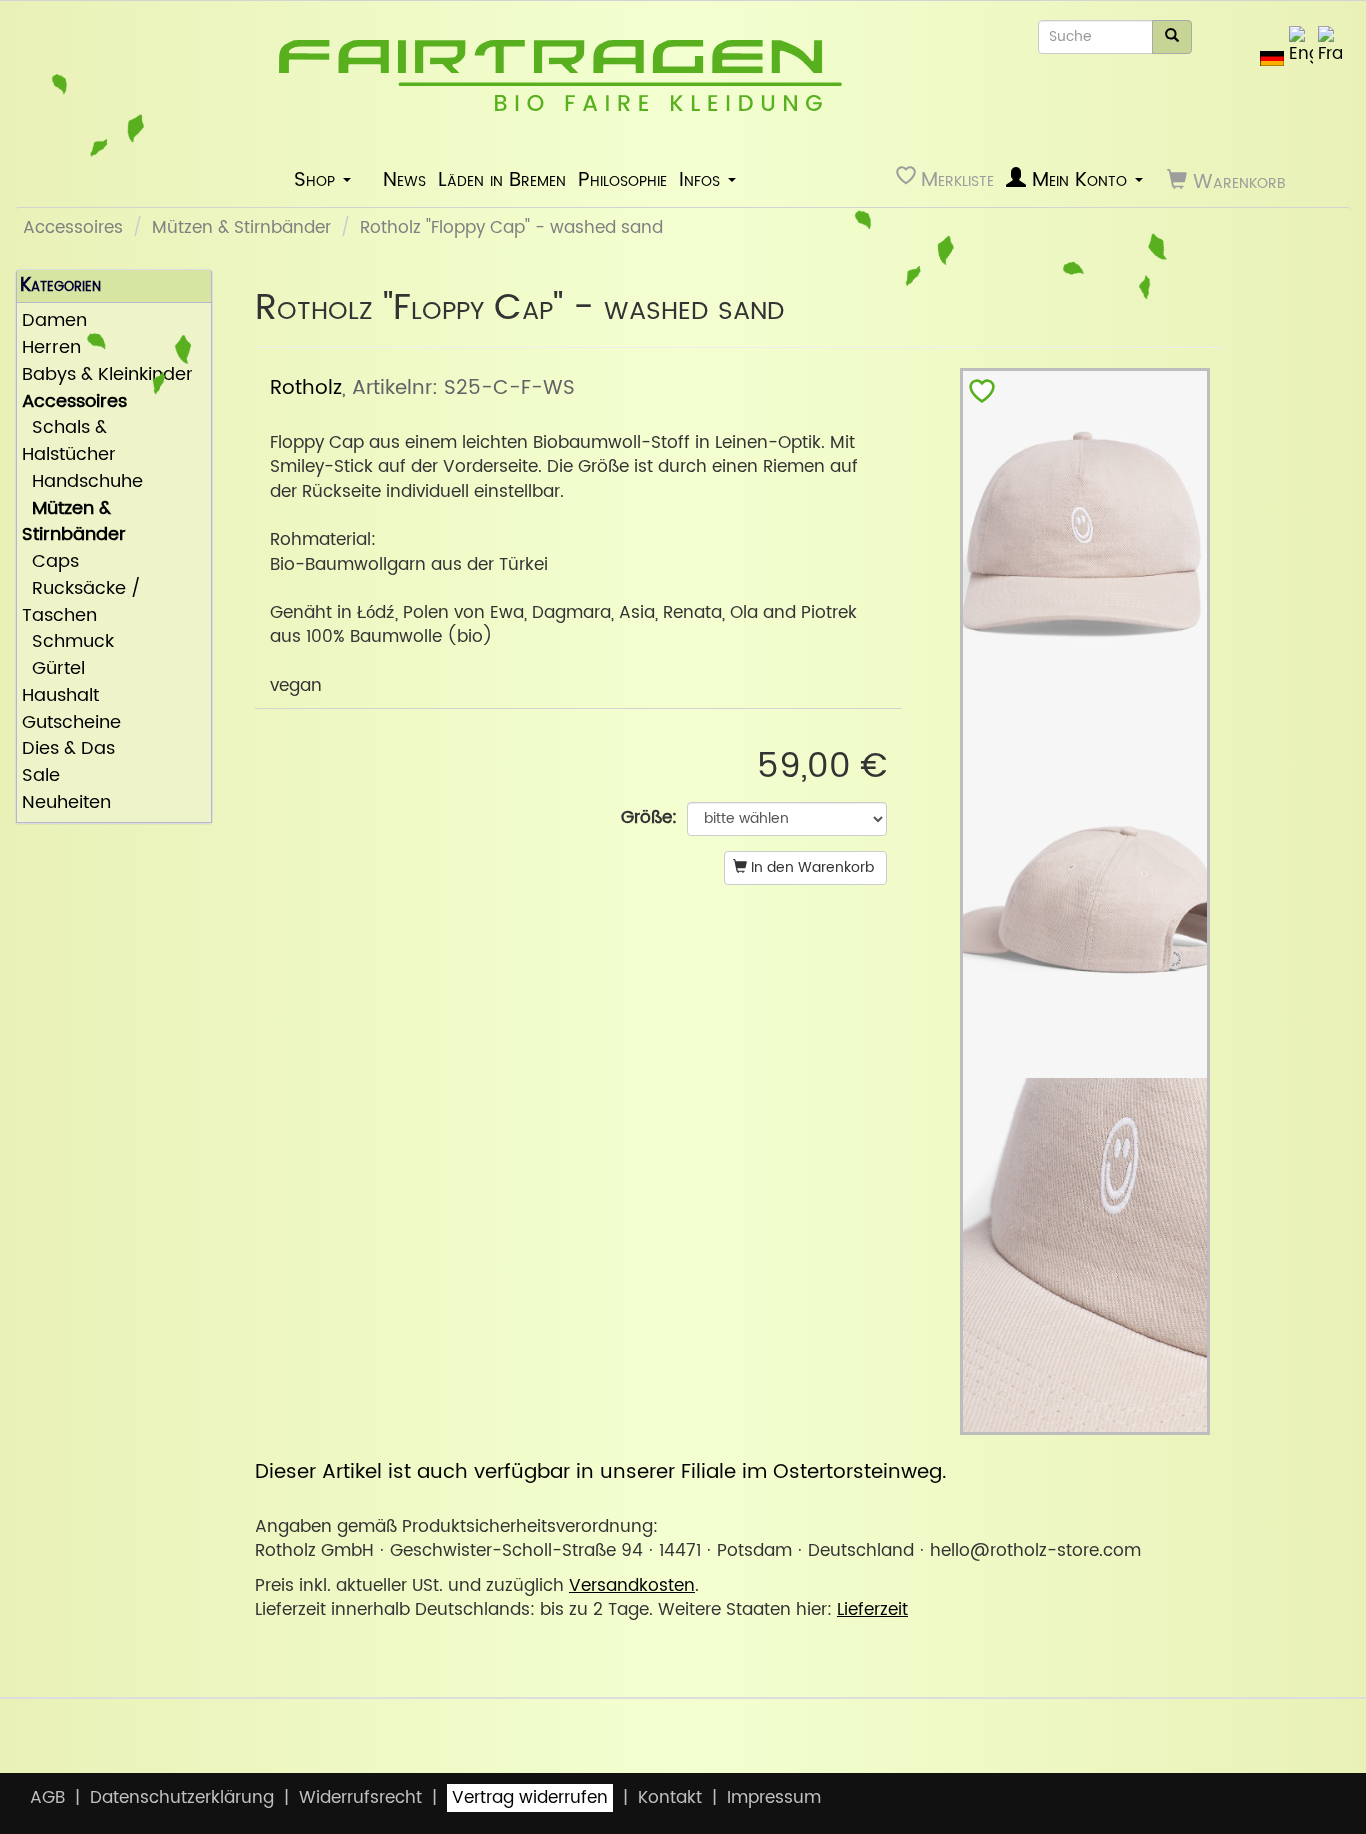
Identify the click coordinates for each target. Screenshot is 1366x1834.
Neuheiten (66, 803)
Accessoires (73, 228)
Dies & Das (68, 749)
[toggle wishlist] (982, 395)
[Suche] (1172, 37)
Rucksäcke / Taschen (81, 603)
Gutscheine (71, 723)
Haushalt (60, 696)
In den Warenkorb (810, 867)
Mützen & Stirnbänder (241, 228)
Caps (50, 562)
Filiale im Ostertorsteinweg (811, 1472)
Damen (54, 321)
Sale (41, 776)
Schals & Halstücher (69, 442)
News (404, 180)
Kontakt (670, 1798)
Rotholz (306, 388)
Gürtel (53, 669)
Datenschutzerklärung (182, 1798)
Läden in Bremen (502, 180)
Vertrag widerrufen (530, 1798)
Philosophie (622, 180)
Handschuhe (82, 482)
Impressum (774, 1798)
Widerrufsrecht (360, 1798)
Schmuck (68, 642)
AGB (47, 1798)
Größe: (649, 818)
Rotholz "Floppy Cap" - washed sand (511, 228)
